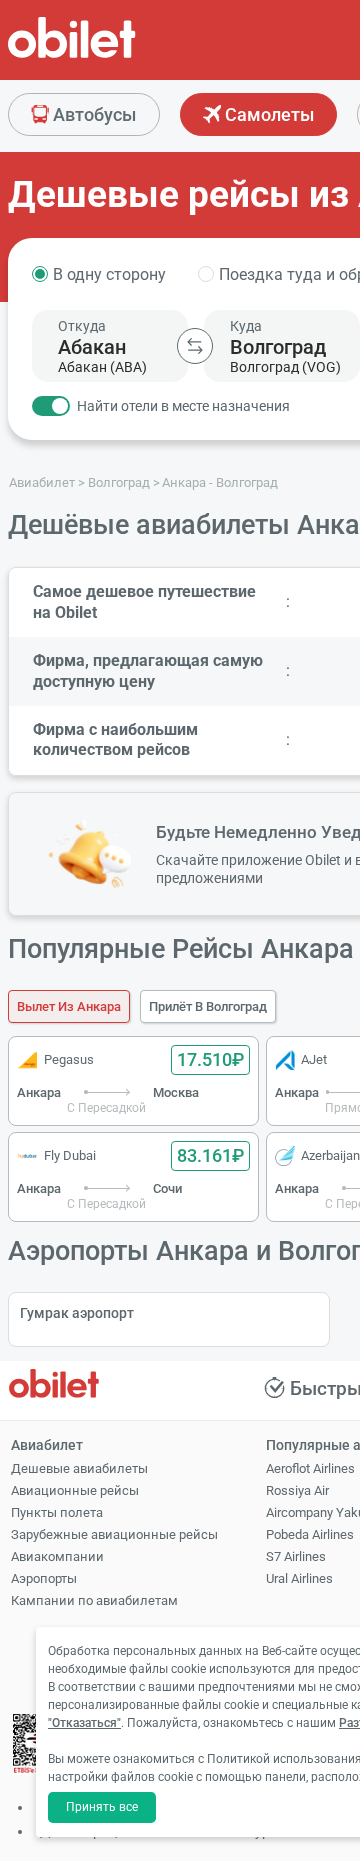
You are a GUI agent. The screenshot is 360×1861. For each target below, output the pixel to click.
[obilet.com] (120, 55)
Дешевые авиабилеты (79, 1468)
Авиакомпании (57, 1556)
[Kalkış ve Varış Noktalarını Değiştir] (195, 346)
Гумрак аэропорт (77, 1313)
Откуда (82, 326)
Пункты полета (57, 1512)
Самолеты (267, 114)
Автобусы (92, 114)
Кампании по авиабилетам (94, 1600)
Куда (246, 326)
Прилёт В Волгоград (208, 1006)
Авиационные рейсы (75, 1490)
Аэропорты (44, 1578)
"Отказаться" (84, 1723)
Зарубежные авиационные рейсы (114, 1534)
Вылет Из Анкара (69, 1006)
